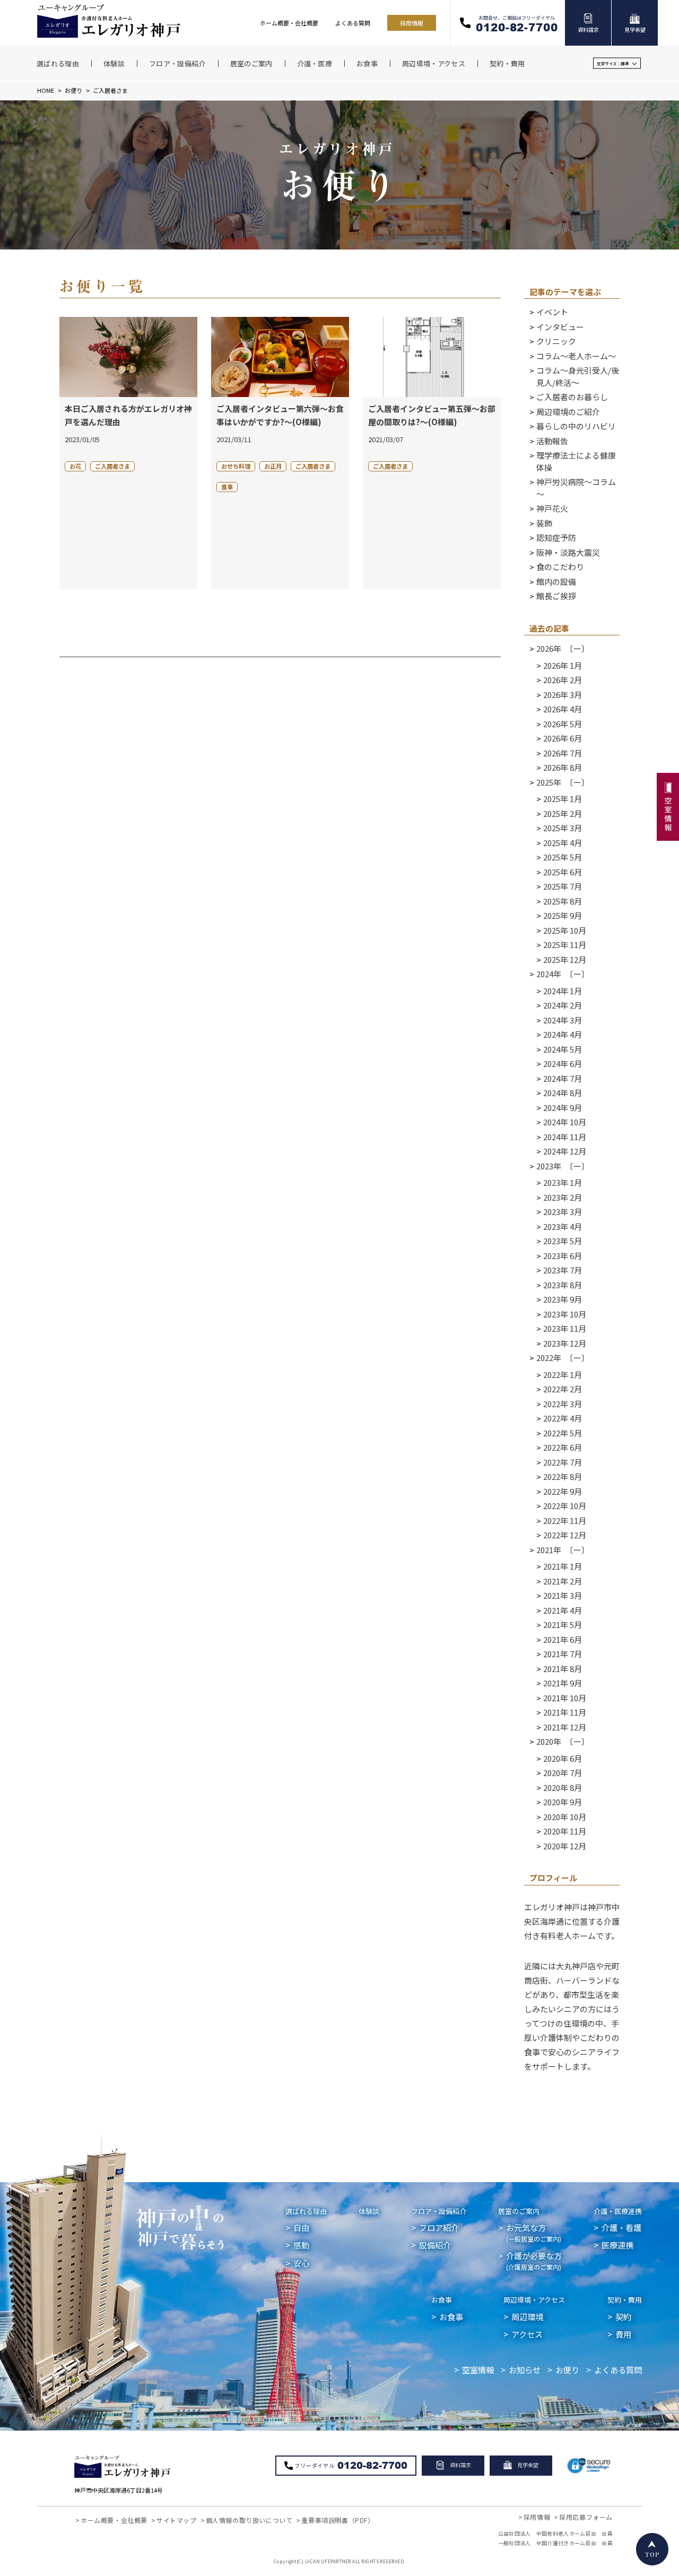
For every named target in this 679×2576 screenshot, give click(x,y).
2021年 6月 (563, 1639)
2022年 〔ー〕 (563, 1358)
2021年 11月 (565, 1712)
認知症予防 (556, 537)
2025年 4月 (563, 843)
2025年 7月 (563, 886)
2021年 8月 (563, 1669)
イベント (552, 312)
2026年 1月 (563, 665)
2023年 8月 (563, 1285)
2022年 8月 (563, 1476)
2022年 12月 (565, 1535)
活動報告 (552, 441)
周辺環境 (527, 2316)
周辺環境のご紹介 (568, 412)
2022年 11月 (565, 1520)
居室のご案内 (519, 2211)
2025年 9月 (563, 915)
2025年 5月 (563, 857)
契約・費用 (625, 2300)
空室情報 (478, 2370)
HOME (46, 90)
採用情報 (412, 23)
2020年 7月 (563, 1773)
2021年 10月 (565, 1698)
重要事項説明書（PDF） (338, 2520)
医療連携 (617, 2245)
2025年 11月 (565, 945)
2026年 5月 (563, 724)
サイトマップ (177, 2520)
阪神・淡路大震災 (568, 552)
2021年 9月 (563, 1683)
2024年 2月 (563, 1005)
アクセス (527, 2334)
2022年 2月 (563, 1389)
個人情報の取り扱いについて (249, 2520)
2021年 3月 (563, 1595)
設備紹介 (435, 2245)
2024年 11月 (565, 1137)
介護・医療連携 (618, 2211)
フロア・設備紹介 (439, 2211)
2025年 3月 (563, 828)
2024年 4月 (563, 1034)
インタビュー (560, 327)
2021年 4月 (563, 1610)
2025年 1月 (563, 799)
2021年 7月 (563, 1654)
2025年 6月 (563, 872)
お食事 (442, 2300)
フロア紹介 (439, 2227)
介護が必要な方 (534, 2260)
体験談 (369, 2211)
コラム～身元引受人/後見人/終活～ (578, 376)
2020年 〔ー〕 (563, 1741)
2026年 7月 (563, 753)
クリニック (556, 341)
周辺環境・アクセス (534, 2300)
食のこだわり (560, 567)
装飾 (544, 523)
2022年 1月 (563, 1375)
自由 (301, 2227)
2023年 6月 (563, 1256)
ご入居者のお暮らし (572, 397)
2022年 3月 (563, 1404)
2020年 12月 (565, 1846)
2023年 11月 (565, 1328)
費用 (623, 2334)
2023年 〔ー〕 (563, 1166)
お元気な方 (534, 2232)
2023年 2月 (563, 1197)
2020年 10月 (565, 1817)
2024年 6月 (563, 1063)
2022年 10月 (565, 1506)
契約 (623, 2316)
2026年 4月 (563, 709)
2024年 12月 (565, 1151)
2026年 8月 (563, 767)
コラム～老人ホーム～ (576, 356)
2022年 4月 (563, 1418)
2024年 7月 (563, 1078)
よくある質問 (353, 23)
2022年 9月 (563, 1491)
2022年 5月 (563, 1433)
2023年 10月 (565, 1314)
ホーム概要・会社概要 (289, 23)
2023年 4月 (563, 1226)
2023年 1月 (563, 1182)
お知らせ (525, 2370)
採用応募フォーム (586, 2517)
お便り (73, 90)
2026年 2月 (563, 680)
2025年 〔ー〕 (563, 782)
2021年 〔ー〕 (563, 1550)
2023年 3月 (563, 1212)
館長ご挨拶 (556, 596)
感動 (301, 2245)
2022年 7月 (563, 1462)
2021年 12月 (565, 1727)
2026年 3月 (563, 695)
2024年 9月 (563, 1108)
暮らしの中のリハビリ (576, 426)
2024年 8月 (563, 1093)
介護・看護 (621, 2227)
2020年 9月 (563, 1802)
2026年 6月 (563, 738)
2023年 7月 (563, 1270)
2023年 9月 (563, 1299)
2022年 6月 (563, 1447)
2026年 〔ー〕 (563, 648)
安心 (301, 2263)
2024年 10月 (565, 1122)
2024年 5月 (563, 1049)
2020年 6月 (563, 1758)
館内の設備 (556, 581)
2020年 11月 (565, 1831)
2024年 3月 (563, 1020)
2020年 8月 (563, 1787)
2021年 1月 (563, 1566)
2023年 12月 (565, 1343)
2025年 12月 (565, 959)
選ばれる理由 (306, 2211)
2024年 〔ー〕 (563, 974)
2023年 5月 (563, 1241)
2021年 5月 (563, 1625)
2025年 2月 (563, 813)
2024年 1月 (563, 991)
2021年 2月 (563, 1581)
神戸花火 (552, 508)
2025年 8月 (563, 901)
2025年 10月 (565, 930)
